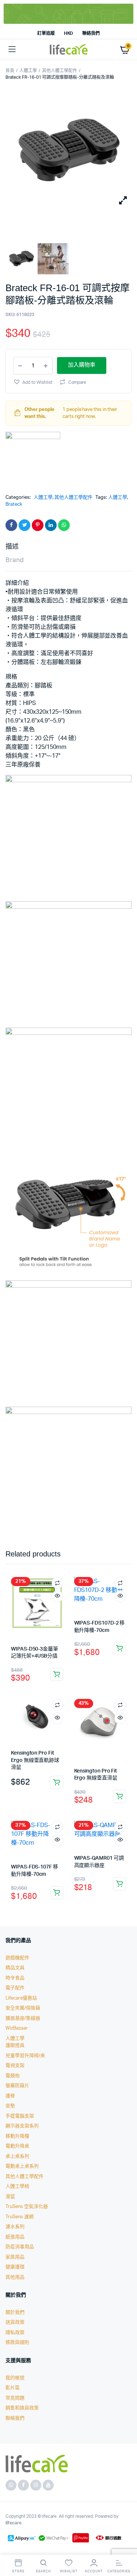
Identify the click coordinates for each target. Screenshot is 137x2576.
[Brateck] (33, 459)
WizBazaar (17, 2028)
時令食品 (15, 1978)
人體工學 (28, 71)
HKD (69, 33)
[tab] (65, 547)
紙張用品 (15, 2237)
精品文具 (15, 1968)
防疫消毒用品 (20, 2247)
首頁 (10, 71)
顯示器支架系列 (22, 2126)
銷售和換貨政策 (22, 2408)
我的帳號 (15, 2378)
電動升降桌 (17, 2146)
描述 (12, 547)
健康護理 (15, 2267)
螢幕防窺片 (17, 2086)
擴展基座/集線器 (23, 2018)
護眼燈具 (15, 2046)
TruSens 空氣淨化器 (27, 2207)
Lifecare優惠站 (21, 1998)
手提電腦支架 (20, 2116)
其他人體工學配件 (60, 71)
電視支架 (15, 2066)
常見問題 (15, 2398)
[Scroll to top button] (125, 2547)
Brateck (14, 504)
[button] (33, 382)
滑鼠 (10, 2197)
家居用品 (15, 2257)
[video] (53, 259)
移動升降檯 (17, 2136)
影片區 (13, 2388)
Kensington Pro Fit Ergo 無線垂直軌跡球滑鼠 (35, 1760)
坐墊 (10, 2106)
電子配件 (15, 1988)
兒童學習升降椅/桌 (25, 2056)
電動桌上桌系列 (22, 2166)
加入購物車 (57, 1674)
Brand (15, 560)
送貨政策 (15, 2322)
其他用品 (15, 2277)
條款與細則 (17, 2343)
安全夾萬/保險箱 (23, 2008)
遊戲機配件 (17, 1958)
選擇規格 (119, 1796)
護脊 (10, 2096)
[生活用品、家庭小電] (69, 50)
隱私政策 (15, 2333)
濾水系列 (15, 2227)
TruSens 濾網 (20, 2217)
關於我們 (15, 2313)
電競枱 (13, 2076)
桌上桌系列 (17, 2156)
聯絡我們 (91, 33)
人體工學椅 (17, 2187)
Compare (77, 382)
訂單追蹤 (46, 33)
